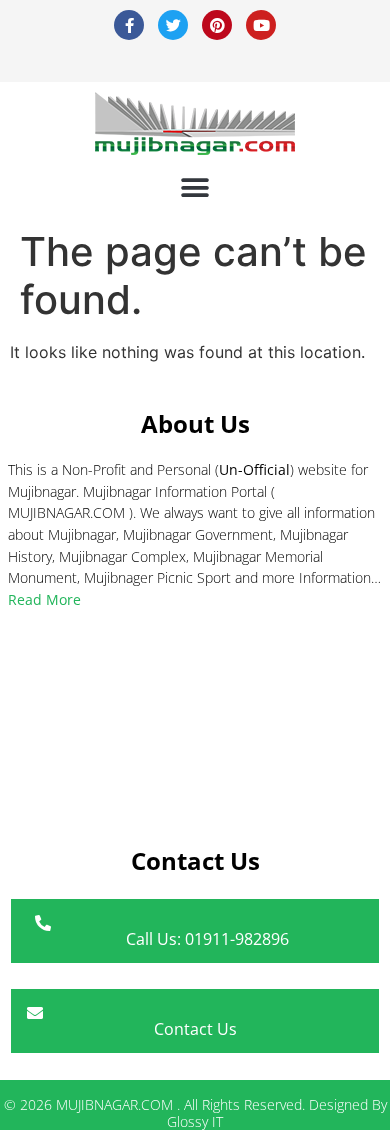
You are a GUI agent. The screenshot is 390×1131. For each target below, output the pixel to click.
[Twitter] (173, 25)
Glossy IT (195, 1121)
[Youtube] (261, 25)
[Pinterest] (217, 25)
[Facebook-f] (129, 25)
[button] (195, 187)
